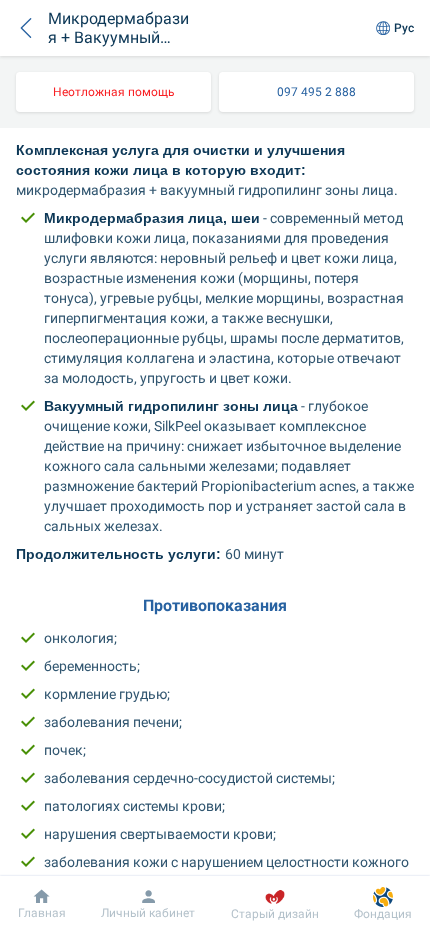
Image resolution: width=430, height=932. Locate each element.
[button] (26, 28)
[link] (113, 92)
